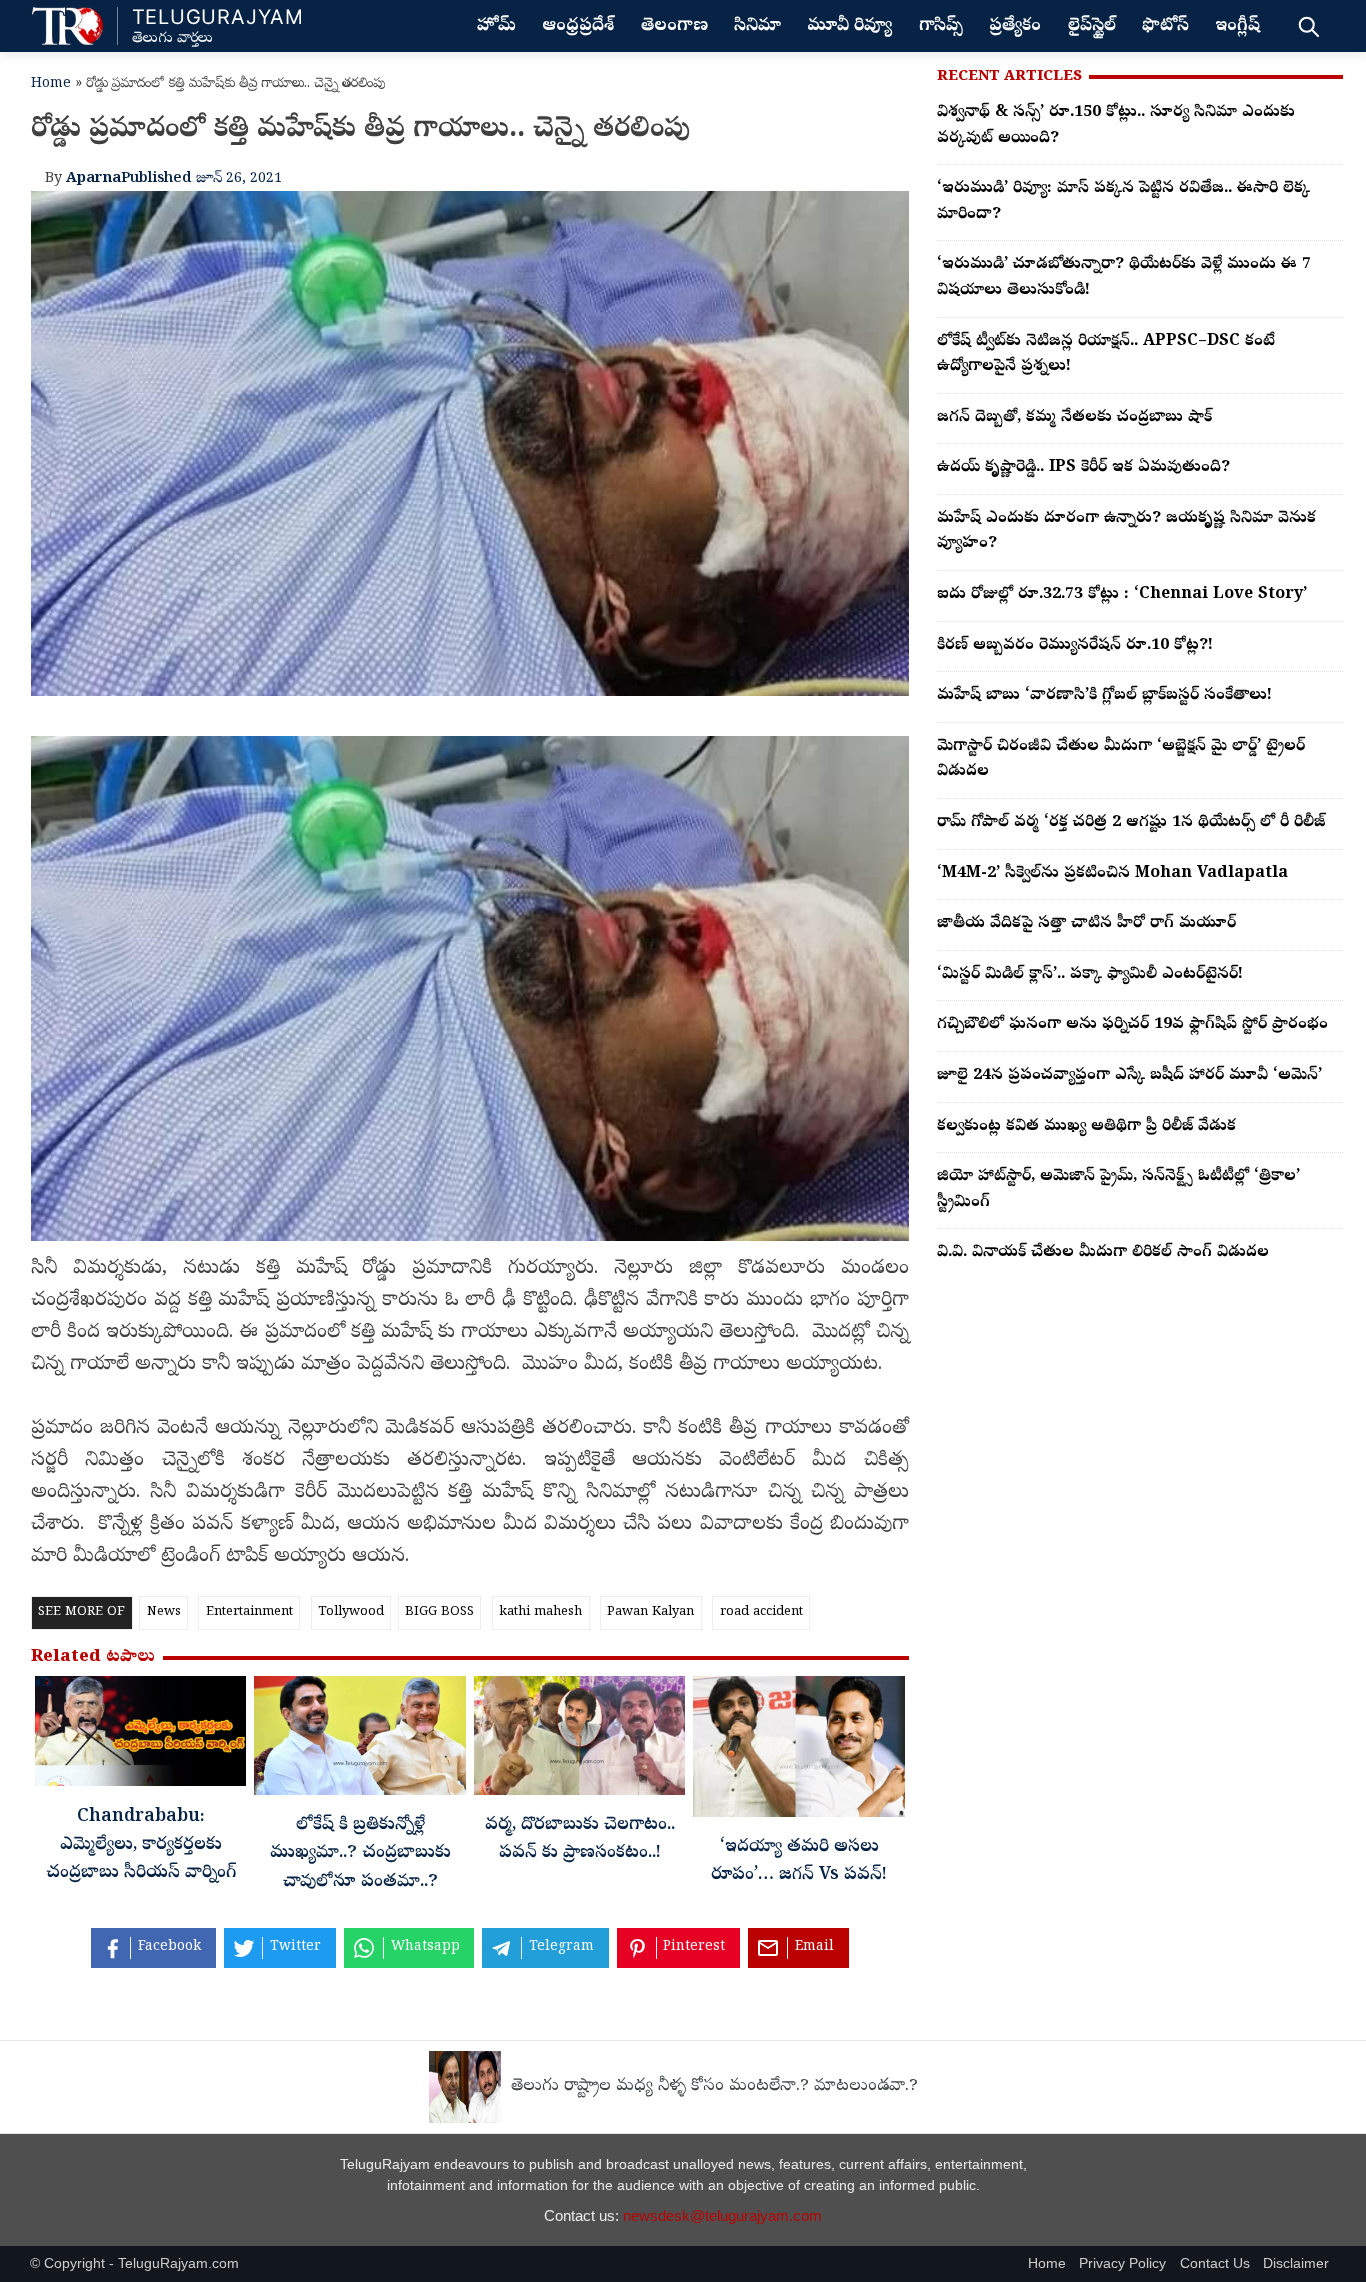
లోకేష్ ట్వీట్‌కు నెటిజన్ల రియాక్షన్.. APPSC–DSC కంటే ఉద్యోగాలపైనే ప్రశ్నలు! (1106, 355)
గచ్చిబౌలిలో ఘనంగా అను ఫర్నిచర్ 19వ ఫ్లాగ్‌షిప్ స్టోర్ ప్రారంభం (1132, 1025)
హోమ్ (496, 27)
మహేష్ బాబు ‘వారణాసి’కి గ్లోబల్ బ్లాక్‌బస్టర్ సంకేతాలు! (1104, 696)
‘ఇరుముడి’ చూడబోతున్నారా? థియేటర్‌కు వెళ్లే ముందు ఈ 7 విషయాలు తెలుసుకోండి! (1124, 278)
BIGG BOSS (439, 1612)
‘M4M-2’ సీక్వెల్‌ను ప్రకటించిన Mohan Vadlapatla (1112, 874)
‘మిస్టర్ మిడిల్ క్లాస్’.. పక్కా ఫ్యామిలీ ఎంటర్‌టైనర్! (1090, 975)
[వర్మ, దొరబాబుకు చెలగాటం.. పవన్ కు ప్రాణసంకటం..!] (579, 1741)
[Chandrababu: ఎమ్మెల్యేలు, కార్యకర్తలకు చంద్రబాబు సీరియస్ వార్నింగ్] (140, 1736)
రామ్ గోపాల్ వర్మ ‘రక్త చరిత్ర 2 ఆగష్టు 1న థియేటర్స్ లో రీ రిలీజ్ (1131, 823)
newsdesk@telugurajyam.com (722, 2215)
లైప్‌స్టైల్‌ (1092, 27)
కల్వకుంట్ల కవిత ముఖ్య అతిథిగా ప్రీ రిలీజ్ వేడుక (1086, 1127)
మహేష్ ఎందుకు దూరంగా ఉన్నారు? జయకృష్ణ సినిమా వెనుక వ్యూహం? (1126, 532)
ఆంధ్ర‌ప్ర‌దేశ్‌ (578, 27)
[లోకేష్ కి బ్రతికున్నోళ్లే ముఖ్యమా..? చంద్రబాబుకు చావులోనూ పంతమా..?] (359, 1741)
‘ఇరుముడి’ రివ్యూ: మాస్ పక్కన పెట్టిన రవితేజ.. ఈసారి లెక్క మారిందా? (1123, 202)
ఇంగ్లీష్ (1237, 27)
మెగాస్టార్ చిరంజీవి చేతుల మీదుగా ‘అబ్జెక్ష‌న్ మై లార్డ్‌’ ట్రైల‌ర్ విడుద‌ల (1121, 760)
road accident (761, 1612)
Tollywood (351, 1612)
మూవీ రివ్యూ (849, 27)
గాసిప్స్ (941, 27)
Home (51, 84)
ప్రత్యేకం (1015, 27)
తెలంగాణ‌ (674, 27)
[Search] (1308, 26)
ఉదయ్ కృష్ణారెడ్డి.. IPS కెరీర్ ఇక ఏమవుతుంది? (1083, 468)
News (164, 1612)
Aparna (93, 179)
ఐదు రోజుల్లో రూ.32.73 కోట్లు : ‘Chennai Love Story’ (1122, 595)
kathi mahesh (540, 1612)
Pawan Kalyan (650, 1612)
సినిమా (757, 27)
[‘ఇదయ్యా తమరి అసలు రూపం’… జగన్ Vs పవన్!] (798, 1752)
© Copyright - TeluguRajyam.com (134, 2263)
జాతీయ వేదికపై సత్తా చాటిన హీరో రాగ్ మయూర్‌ (1086, 924)
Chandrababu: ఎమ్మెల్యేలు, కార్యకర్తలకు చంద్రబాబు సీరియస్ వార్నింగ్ (141, 1846)
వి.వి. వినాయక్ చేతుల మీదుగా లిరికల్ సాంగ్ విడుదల (1103, 1253)
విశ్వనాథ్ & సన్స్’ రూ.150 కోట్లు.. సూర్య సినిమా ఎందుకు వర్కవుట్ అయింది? (1116, 126)
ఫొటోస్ (1165, 27)
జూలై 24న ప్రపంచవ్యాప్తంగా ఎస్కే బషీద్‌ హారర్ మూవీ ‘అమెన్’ (1129, 1076)
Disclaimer (1296, 2263)
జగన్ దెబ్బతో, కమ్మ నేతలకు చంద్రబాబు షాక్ (1074, 418)
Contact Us (1215, 2263)
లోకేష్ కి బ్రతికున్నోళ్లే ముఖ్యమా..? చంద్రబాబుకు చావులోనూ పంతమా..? (360, 1854)
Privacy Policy (1122, 2263)
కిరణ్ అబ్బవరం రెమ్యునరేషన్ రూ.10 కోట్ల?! (1075, 646)
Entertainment (249, 1612)
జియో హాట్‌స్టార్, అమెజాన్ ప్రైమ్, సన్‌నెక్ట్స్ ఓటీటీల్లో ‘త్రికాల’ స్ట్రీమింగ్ (1118, 1190)
